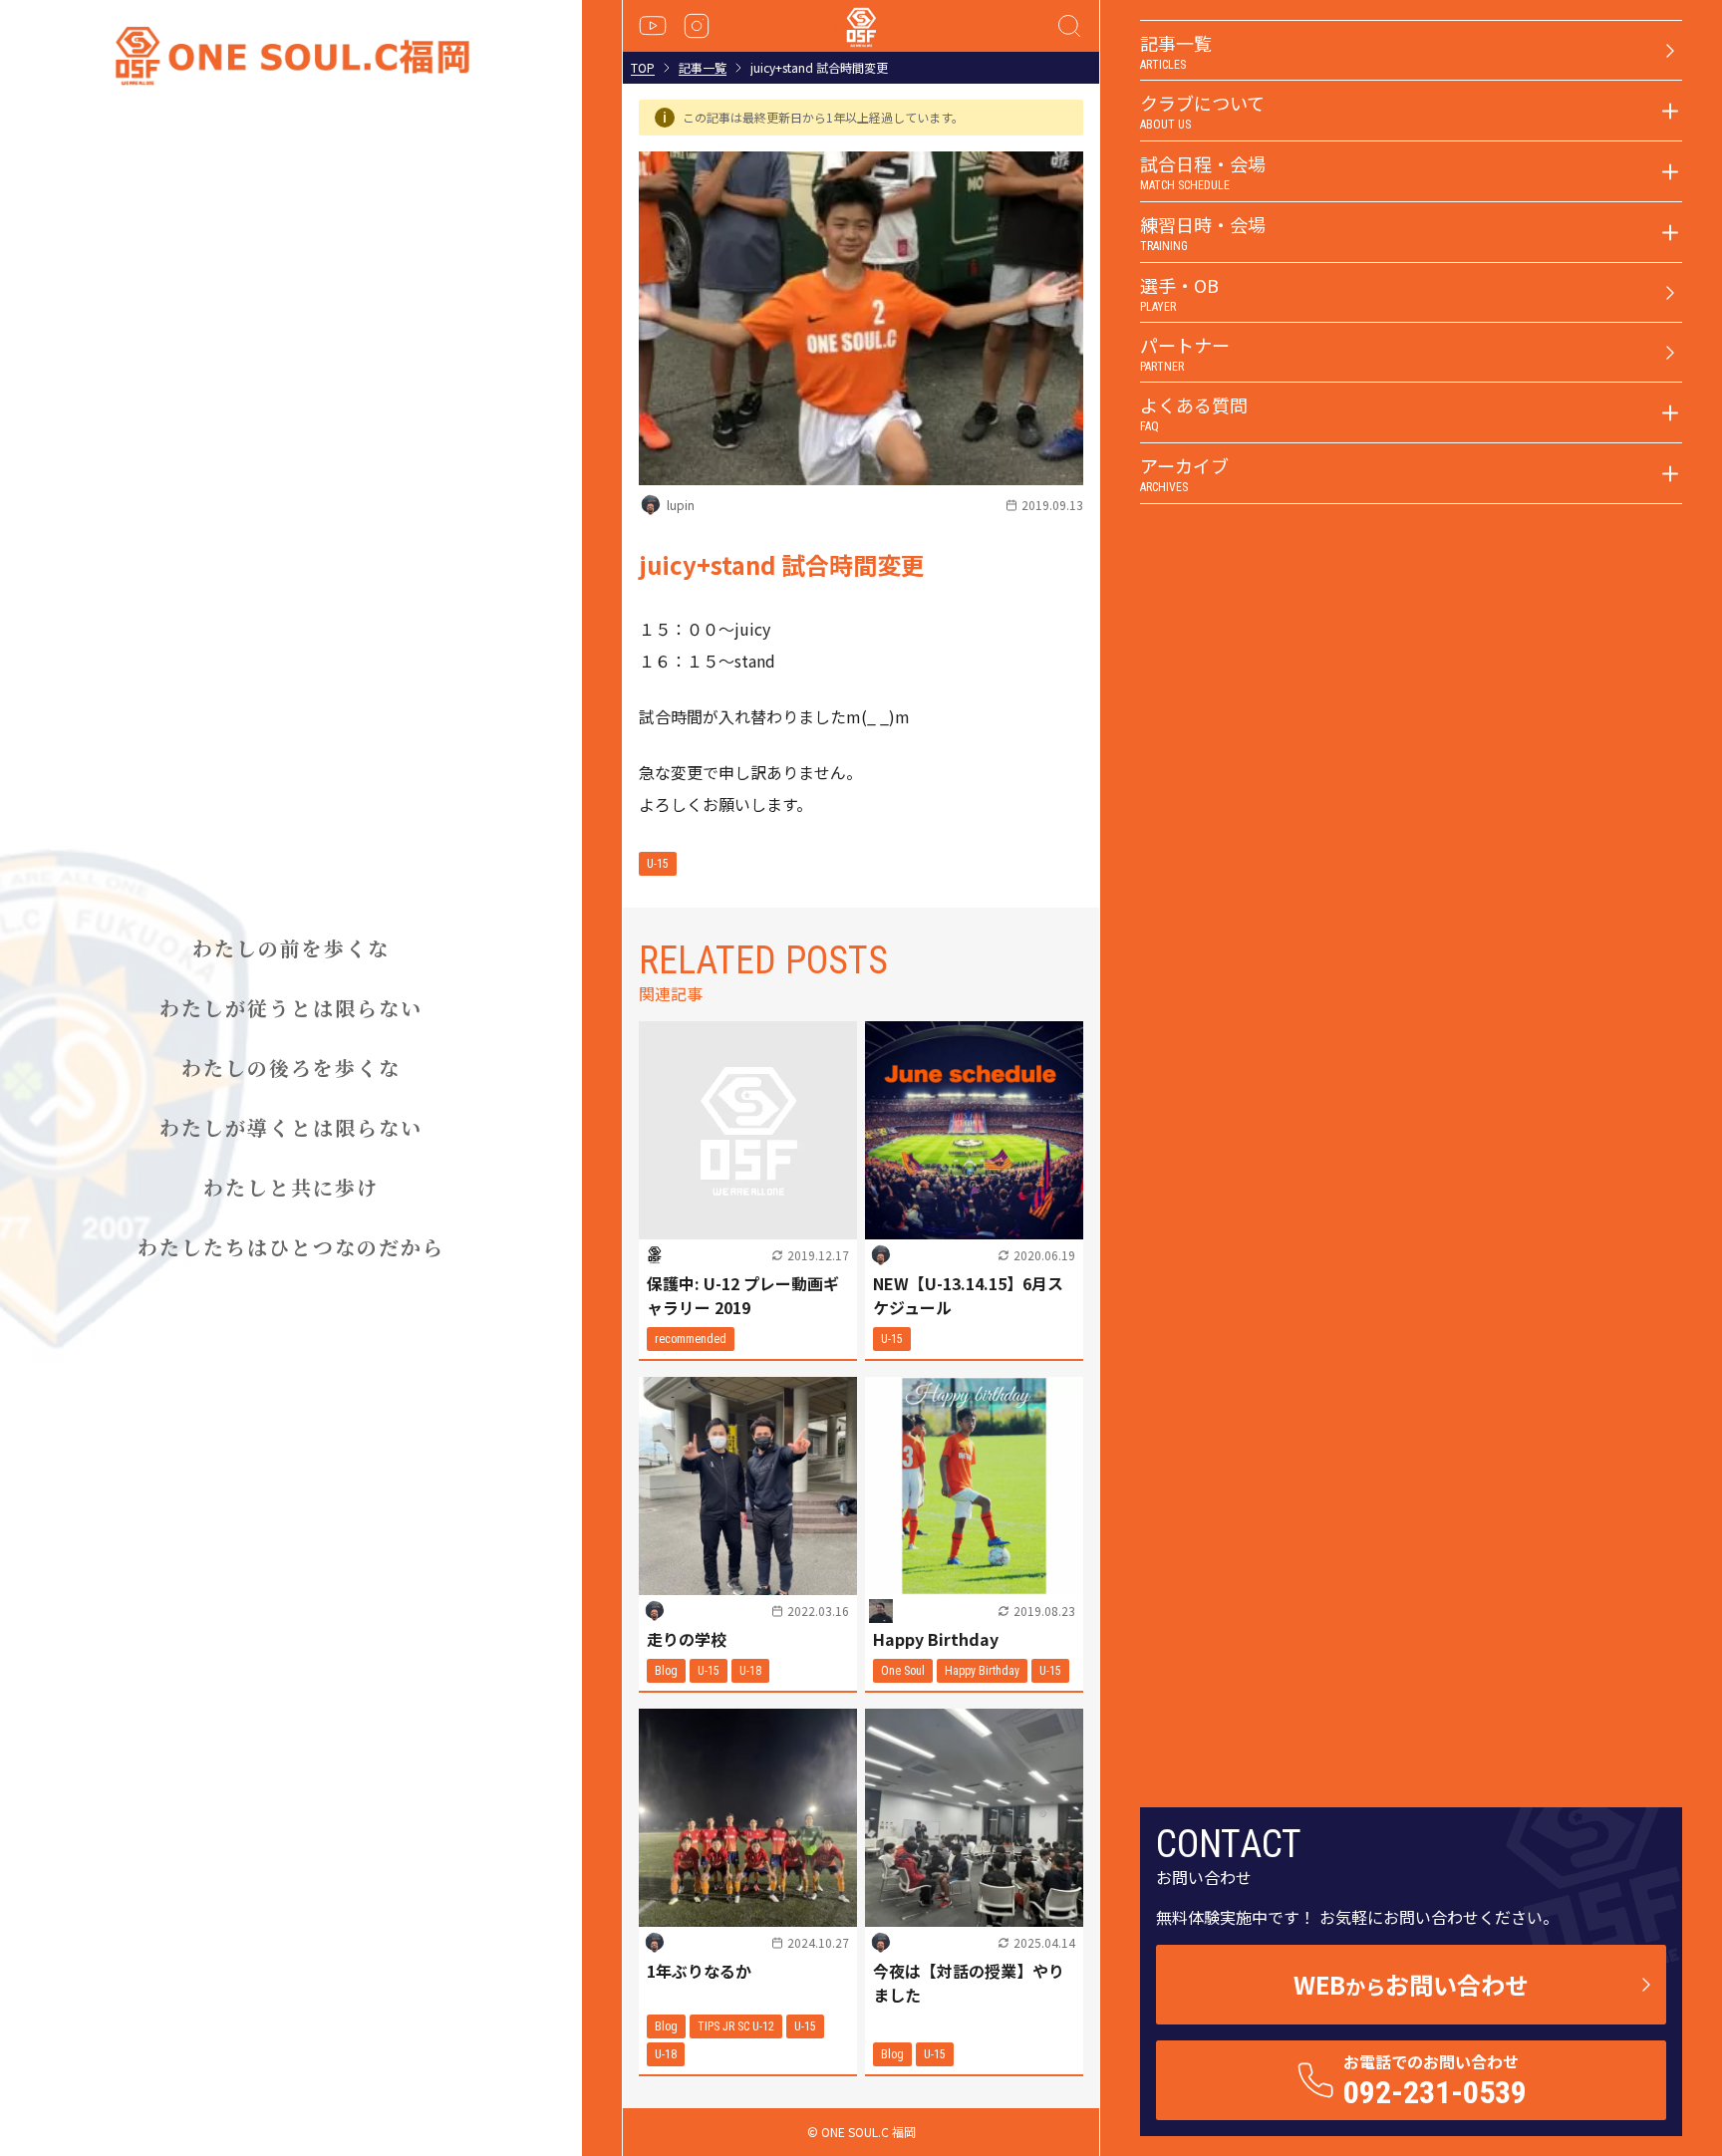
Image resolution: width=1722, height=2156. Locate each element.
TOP (643, 68)
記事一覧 (703, 68)
